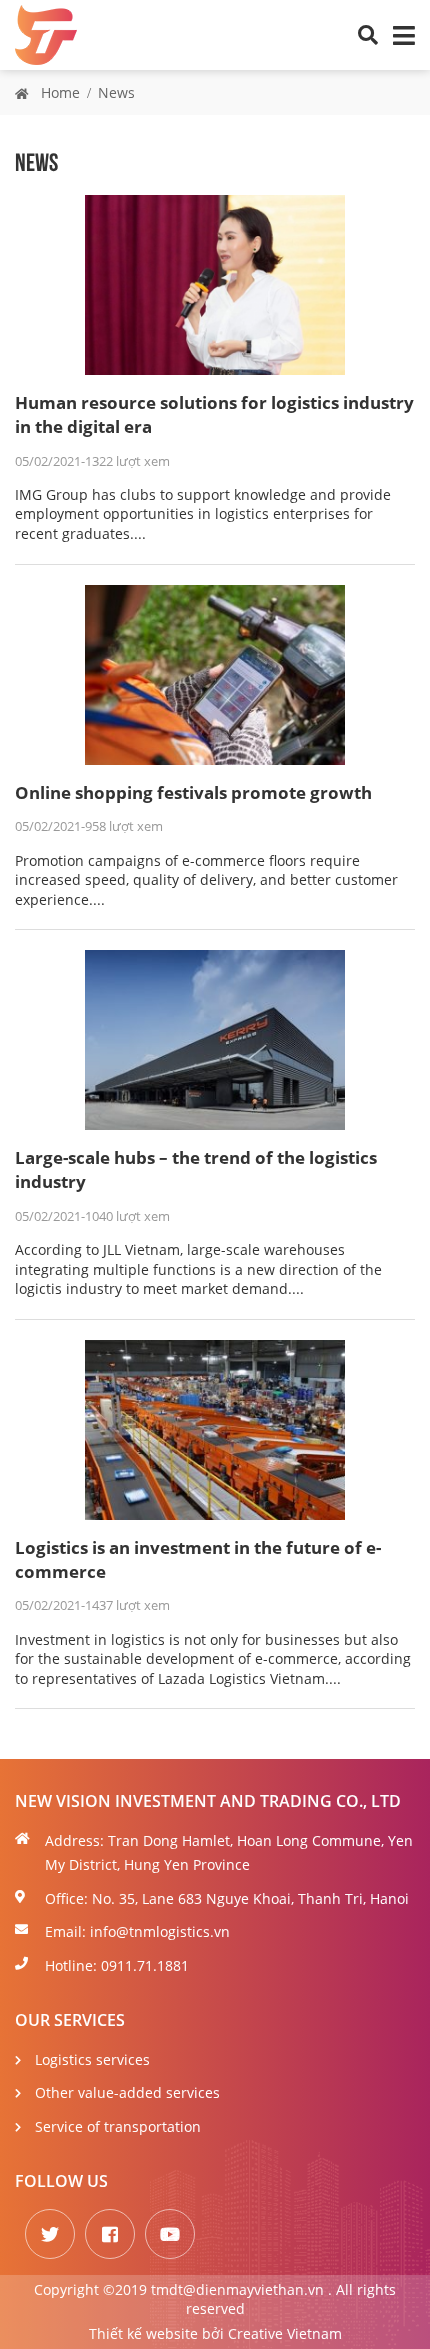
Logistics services (92, 2059)
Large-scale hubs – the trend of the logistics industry (196, 1169)
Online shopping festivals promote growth (193, 792)
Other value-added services (127, 2092)
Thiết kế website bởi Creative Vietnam (215, 2333)
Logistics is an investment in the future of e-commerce (198, 1559)
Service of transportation (118, 2126)
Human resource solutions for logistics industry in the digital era (214, 414)
